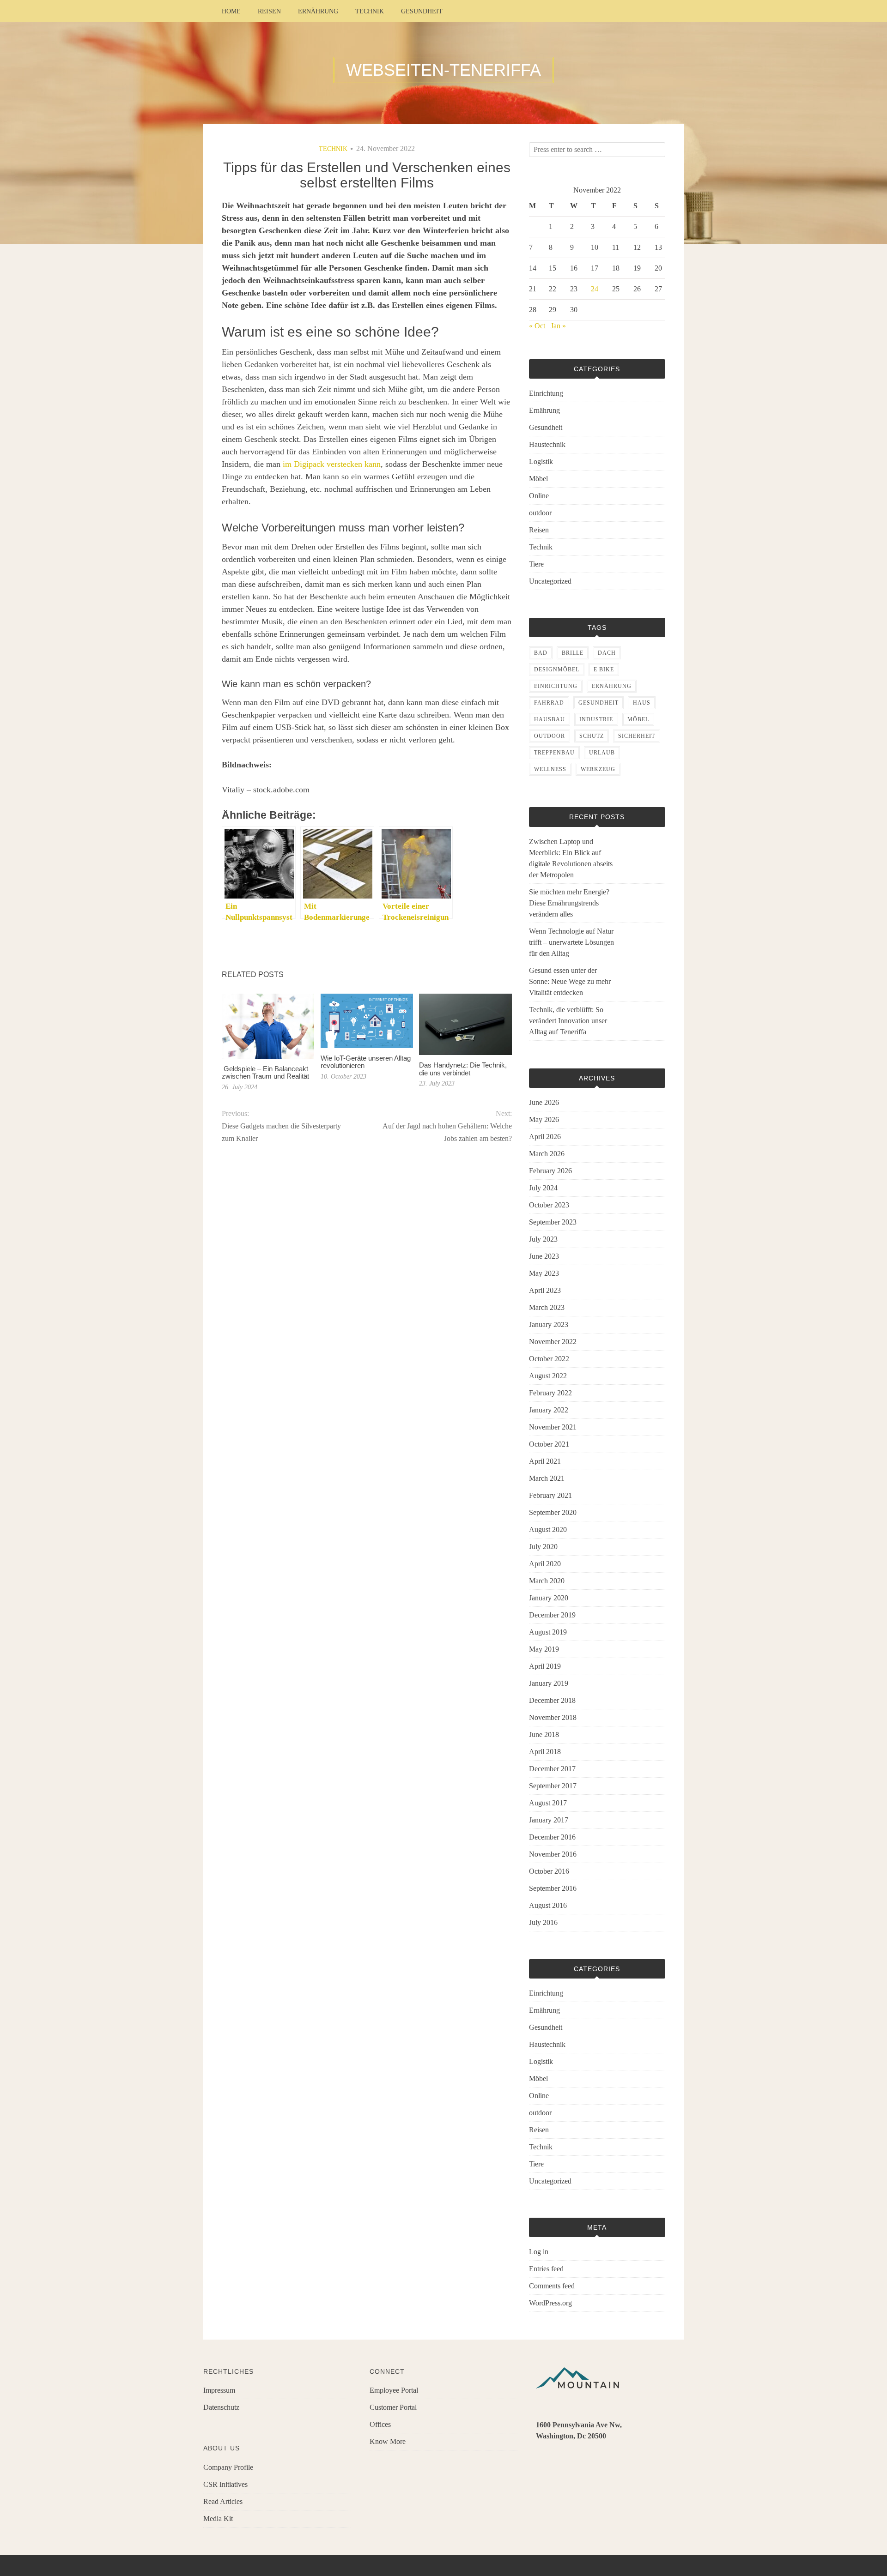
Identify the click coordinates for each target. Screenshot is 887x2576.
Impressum (219, 2390)
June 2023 (544, 1256)
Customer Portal (393, 2407)
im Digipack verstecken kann (332, 464)
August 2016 (548, 1905)
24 (595, 289)
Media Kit (218, 2519)
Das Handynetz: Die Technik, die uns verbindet (463, 1069)
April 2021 (545, 1461)
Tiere (536, 564)
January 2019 (549, 1683)
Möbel (538, 479)
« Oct (537, 326)
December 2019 (552, 1615)
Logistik (541, 462)
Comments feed (552, 2286)
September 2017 (553, 1786)
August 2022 (548, 1376)
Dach (607, 653)
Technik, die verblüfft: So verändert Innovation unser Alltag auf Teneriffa (568, 1021)
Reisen (269, 11)
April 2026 (545, 1137)
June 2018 (544, 1734)
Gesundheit (422, 11)
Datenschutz (221, 2407)
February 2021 (550, 1495)
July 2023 (543, 1239)
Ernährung (318, 11)
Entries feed (546, 2269)
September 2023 (553, 1222)
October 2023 (549, 1205)
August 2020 (548, 1529)
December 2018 (552, 1700)
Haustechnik (547, 444)
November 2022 (553, 1342)
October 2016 (549, 1871)
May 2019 (544, 1649)
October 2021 (549, 1444)
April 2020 (545, 1564)
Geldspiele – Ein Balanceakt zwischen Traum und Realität (265, 1073)
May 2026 (544, 1119)
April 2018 (545, 1752)
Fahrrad (549, 703)
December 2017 (552, 1769)
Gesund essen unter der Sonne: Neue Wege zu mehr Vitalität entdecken (570, 981)
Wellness (550, 769)
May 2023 (544, 1273)
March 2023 (547, 1307)
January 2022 (549, 1410)
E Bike (604, 670)
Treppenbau (554, 753)
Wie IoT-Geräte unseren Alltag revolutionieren (366, 1062)
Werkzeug (598, 769)
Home (231, 11)
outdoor (540, 513)
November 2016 (553, 1854)
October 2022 (549, 1359)
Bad (541, 653)
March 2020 (547, 1581)
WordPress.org (550, 2303)
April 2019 (545, 1666)
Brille (573, 653)
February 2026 (550, 1171)
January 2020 (549, 1598)
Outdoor (550, 736)
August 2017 (548, 1803)
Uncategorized (550, 581)
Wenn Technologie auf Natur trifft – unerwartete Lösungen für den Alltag (571, 942)
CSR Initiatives (225, 2484)
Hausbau (550, 719)
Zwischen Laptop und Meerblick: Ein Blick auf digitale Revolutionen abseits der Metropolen (571, 858)
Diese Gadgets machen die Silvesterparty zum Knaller (281, 1132)
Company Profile (228, 2467)
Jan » (558, 326)
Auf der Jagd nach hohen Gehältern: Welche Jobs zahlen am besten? (447, 1132)
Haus (642, 703)
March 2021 (547, 1478)
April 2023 (545, 1290)
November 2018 (553, 1717)
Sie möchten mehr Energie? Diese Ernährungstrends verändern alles (569, 903)
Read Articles (223, 2501)
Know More (388, 2441)
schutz (592, 736)
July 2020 (543, 1547)
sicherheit (637, 736)
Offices (380, 2424)
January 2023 (549, 1324)
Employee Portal (394, 2390)
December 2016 (552, 1837)
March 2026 (547, 1154)
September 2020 (553, 1512)
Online (539, 496)
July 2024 (543, 1188)
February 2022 (550, 1393)
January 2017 (549, 1820)
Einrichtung (546, 393)
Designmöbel (557, 670)
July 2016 (543, 1922)
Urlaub (602, 753)
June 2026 (544, 1102)
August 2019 (548, 1632)
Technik (370, 11)
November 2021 (553, 1427)
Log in (539, 2252)
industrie (596, 719)
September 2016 (553, 1888)
